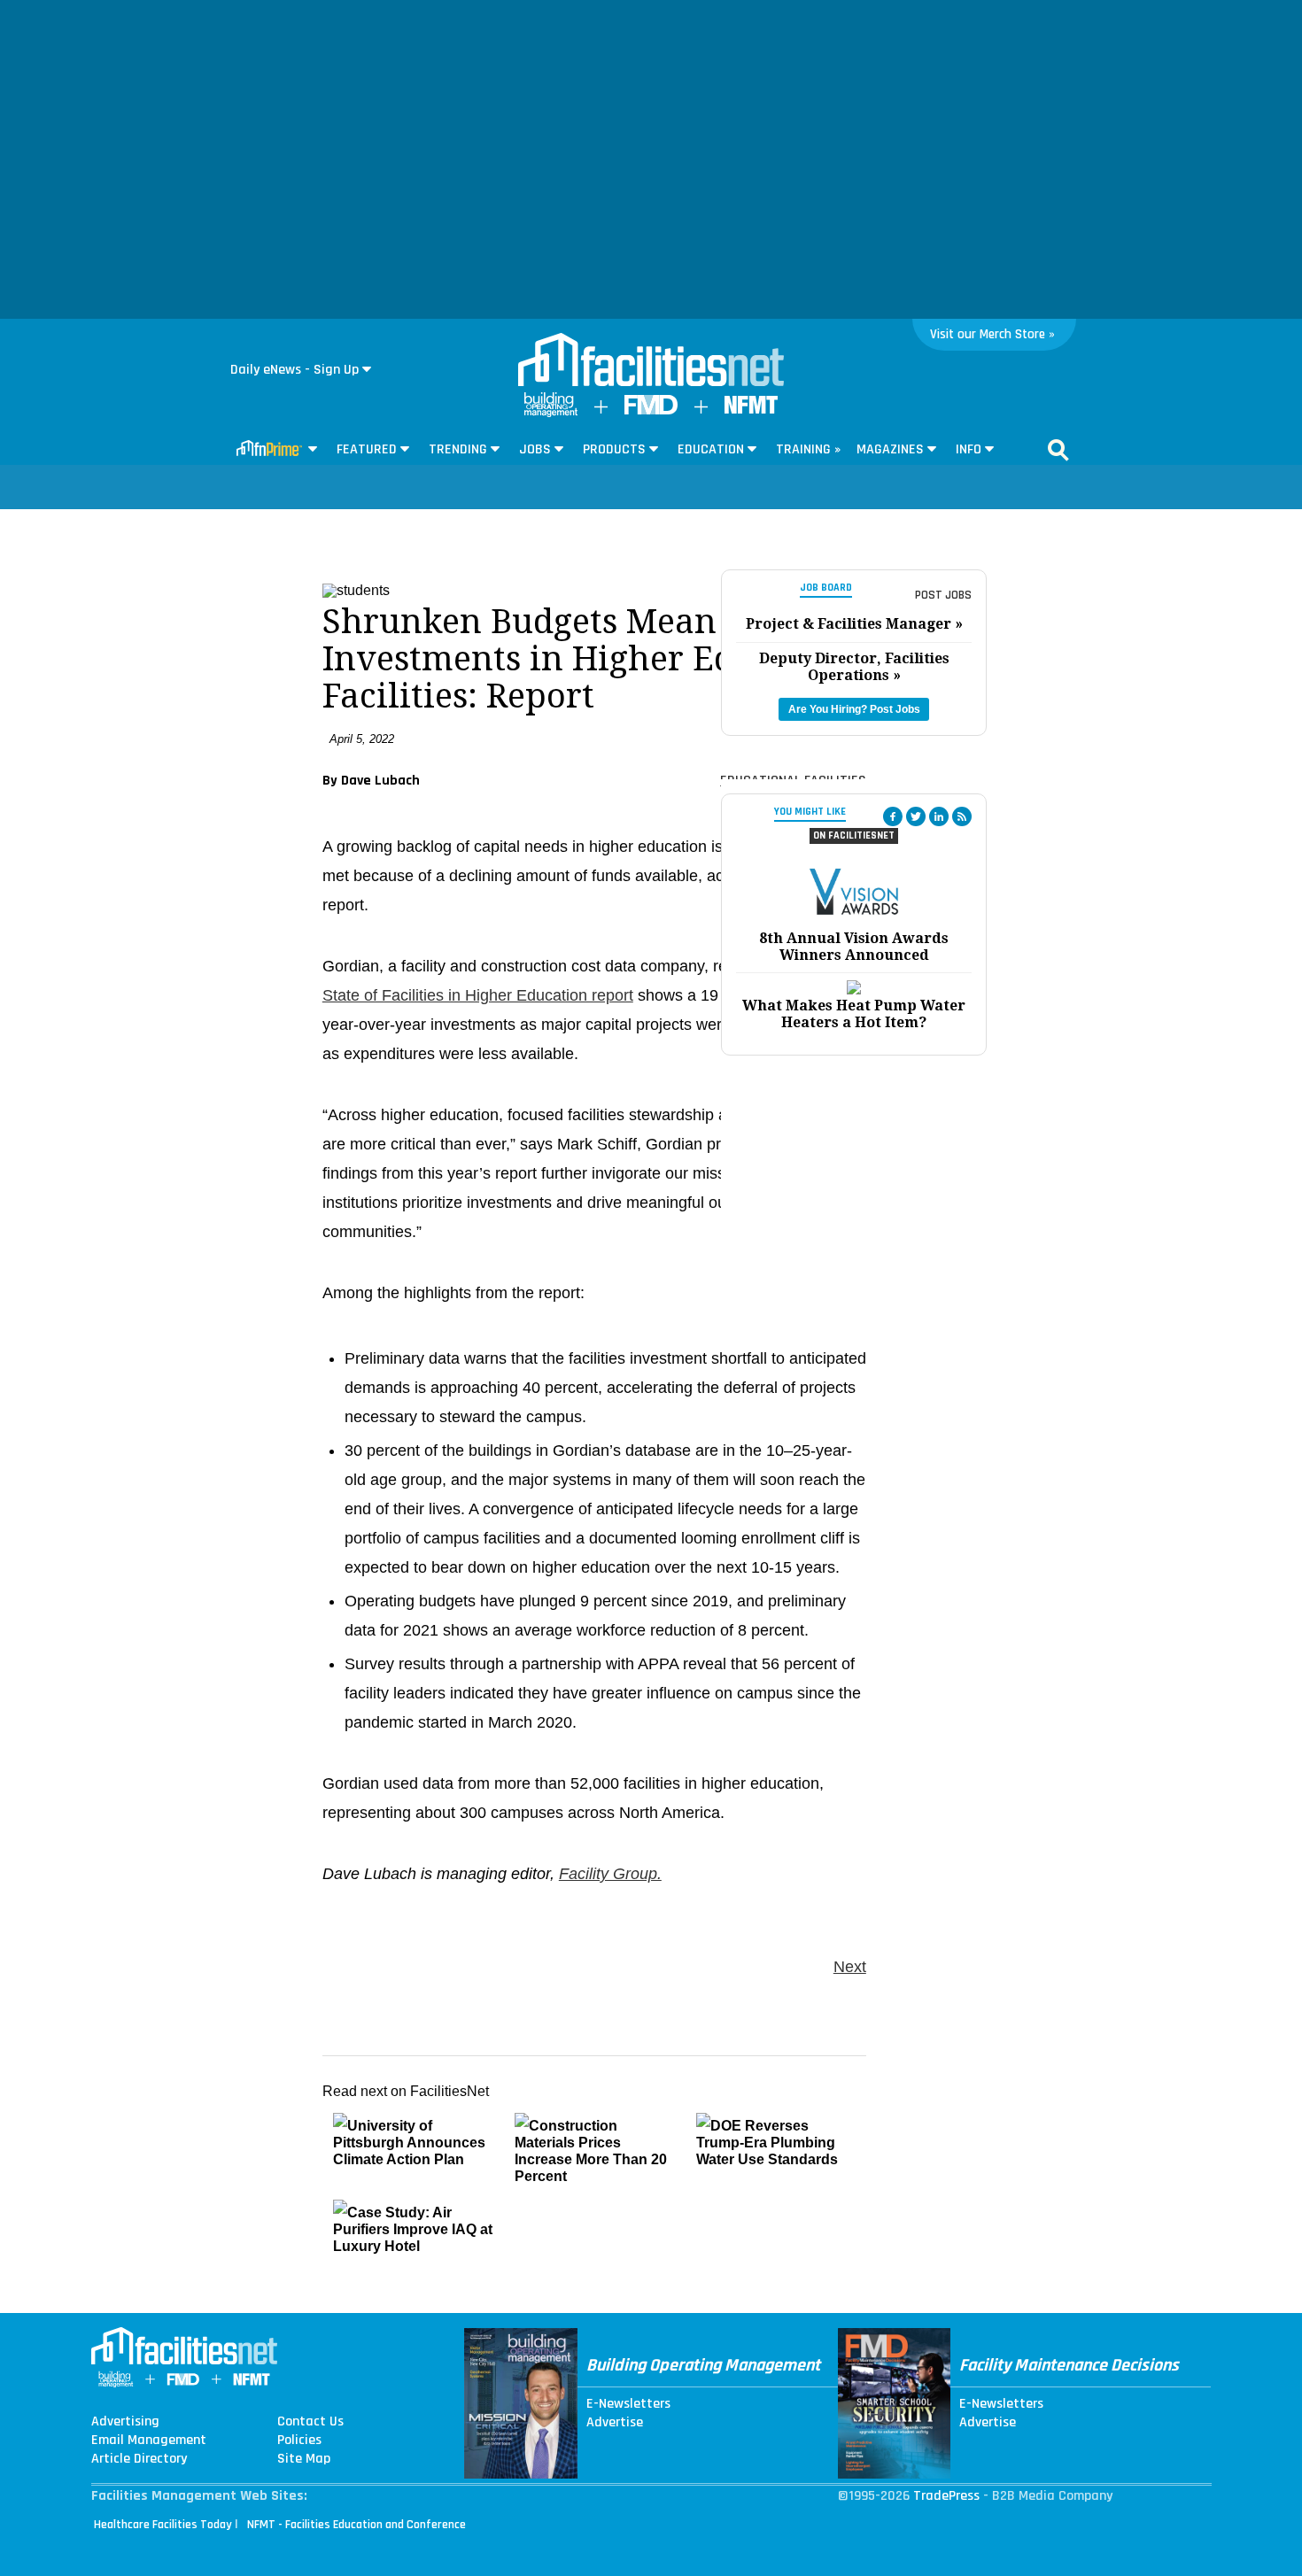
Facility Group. (610, 1874)
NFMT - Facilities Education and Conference (356, 2525)
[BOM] (551, 413)
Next (850, 1967)
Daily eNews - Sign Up (294, 370)
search (1058, 450)
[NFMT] (751, 410)
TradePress (946, 2496)
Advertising (125, 2422)
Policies (299, 2441)
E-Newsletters (628, 2404)
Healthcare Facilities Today (163, 2525)
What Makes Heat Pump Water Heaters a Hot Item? (854, 1014)
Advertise (615, 2423)
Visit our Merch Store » (992, 334)
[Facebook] (893, 816)
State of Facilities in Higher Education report (478, 995)
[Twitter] (916, 816)
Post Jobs (943, 595)
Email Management (149, 2441)
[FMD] (651, 410)
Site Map (304, 2459)
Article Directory (139, 2459)
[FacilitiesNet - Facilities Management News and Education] (651, 361)
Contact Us (310, 2422)
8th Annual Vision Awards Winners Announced (854, 947)
